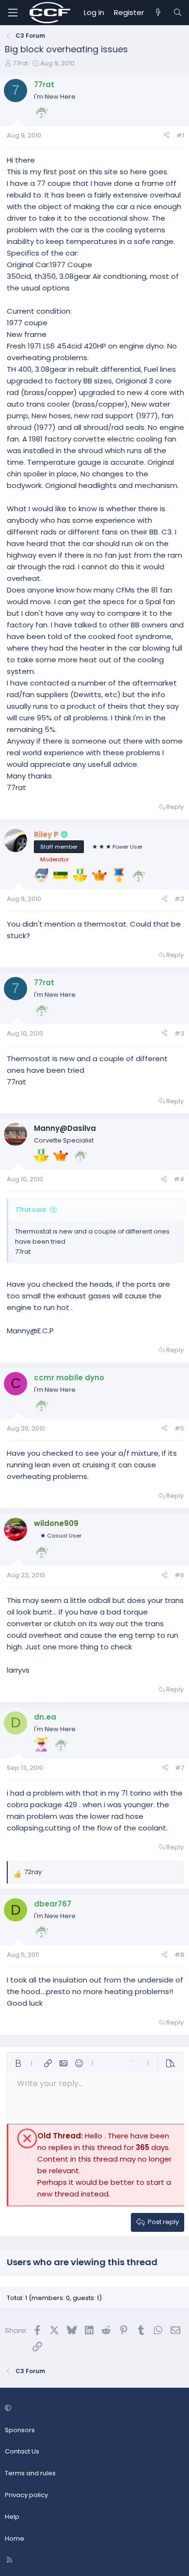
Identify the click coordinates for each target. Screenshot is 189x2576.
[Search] (178, 13)
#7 (180, 1768)
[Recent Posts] (158, 13)
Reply (175, 807)
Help (12, 2517)
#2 (179, 899)
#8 (179, 1955)
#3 (179, 1033)
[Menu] (13, 13)
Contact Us (22, 2451)
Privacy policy (26, 2495)
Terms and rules (30, 2473)
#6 (179, 1575)
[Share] (166, 136)
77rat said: (31, 1210)
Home (15, 2538)
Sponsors (20, 2430)
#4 (179, 1179)
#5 (179, 1428)
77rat (20, 63)
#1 (180, 135)
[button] (18, 2063)
